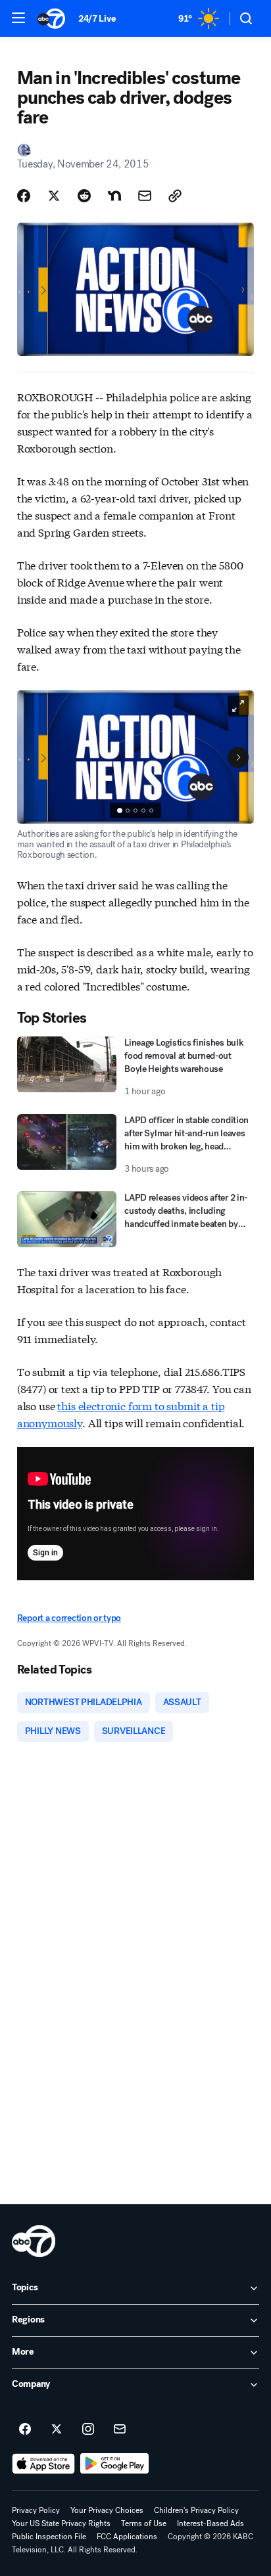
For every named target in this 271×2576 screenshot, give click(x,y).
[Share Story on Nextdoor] (114, 196)
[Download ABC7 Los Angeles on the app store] (43, 2464)
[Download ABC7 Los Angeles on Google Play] (115, 2464)
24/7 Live (97, 19)
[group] (135, 811)
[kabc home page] (34, 2241)
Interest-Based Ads (210, 2523)
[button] (18, 18)
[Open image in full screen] (238, 706)
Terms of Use (144, 2523)
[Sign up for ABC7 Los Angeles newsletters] (120, 2430)
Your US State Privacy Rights (61, 2523)
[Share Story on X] (54, 196)
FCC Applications (127, 2537)
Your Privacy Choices (107, 2510)
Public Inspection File (49, 2537)
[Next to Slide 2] (238, 757)
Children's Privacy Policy (196, 2510)
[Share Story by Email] (145, 196)
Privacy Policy (36, 2510)
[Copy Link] (175, 196)
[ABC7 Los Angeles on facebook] (25, 2430)
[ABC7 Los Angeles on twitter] (57, 2430)
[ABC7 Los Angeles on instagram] (88, 2430)
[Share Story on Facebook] (24, 196)
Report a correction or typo (69, 1618)
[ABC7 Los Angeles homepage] (51, 18)
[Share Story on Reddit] (84, 196)
